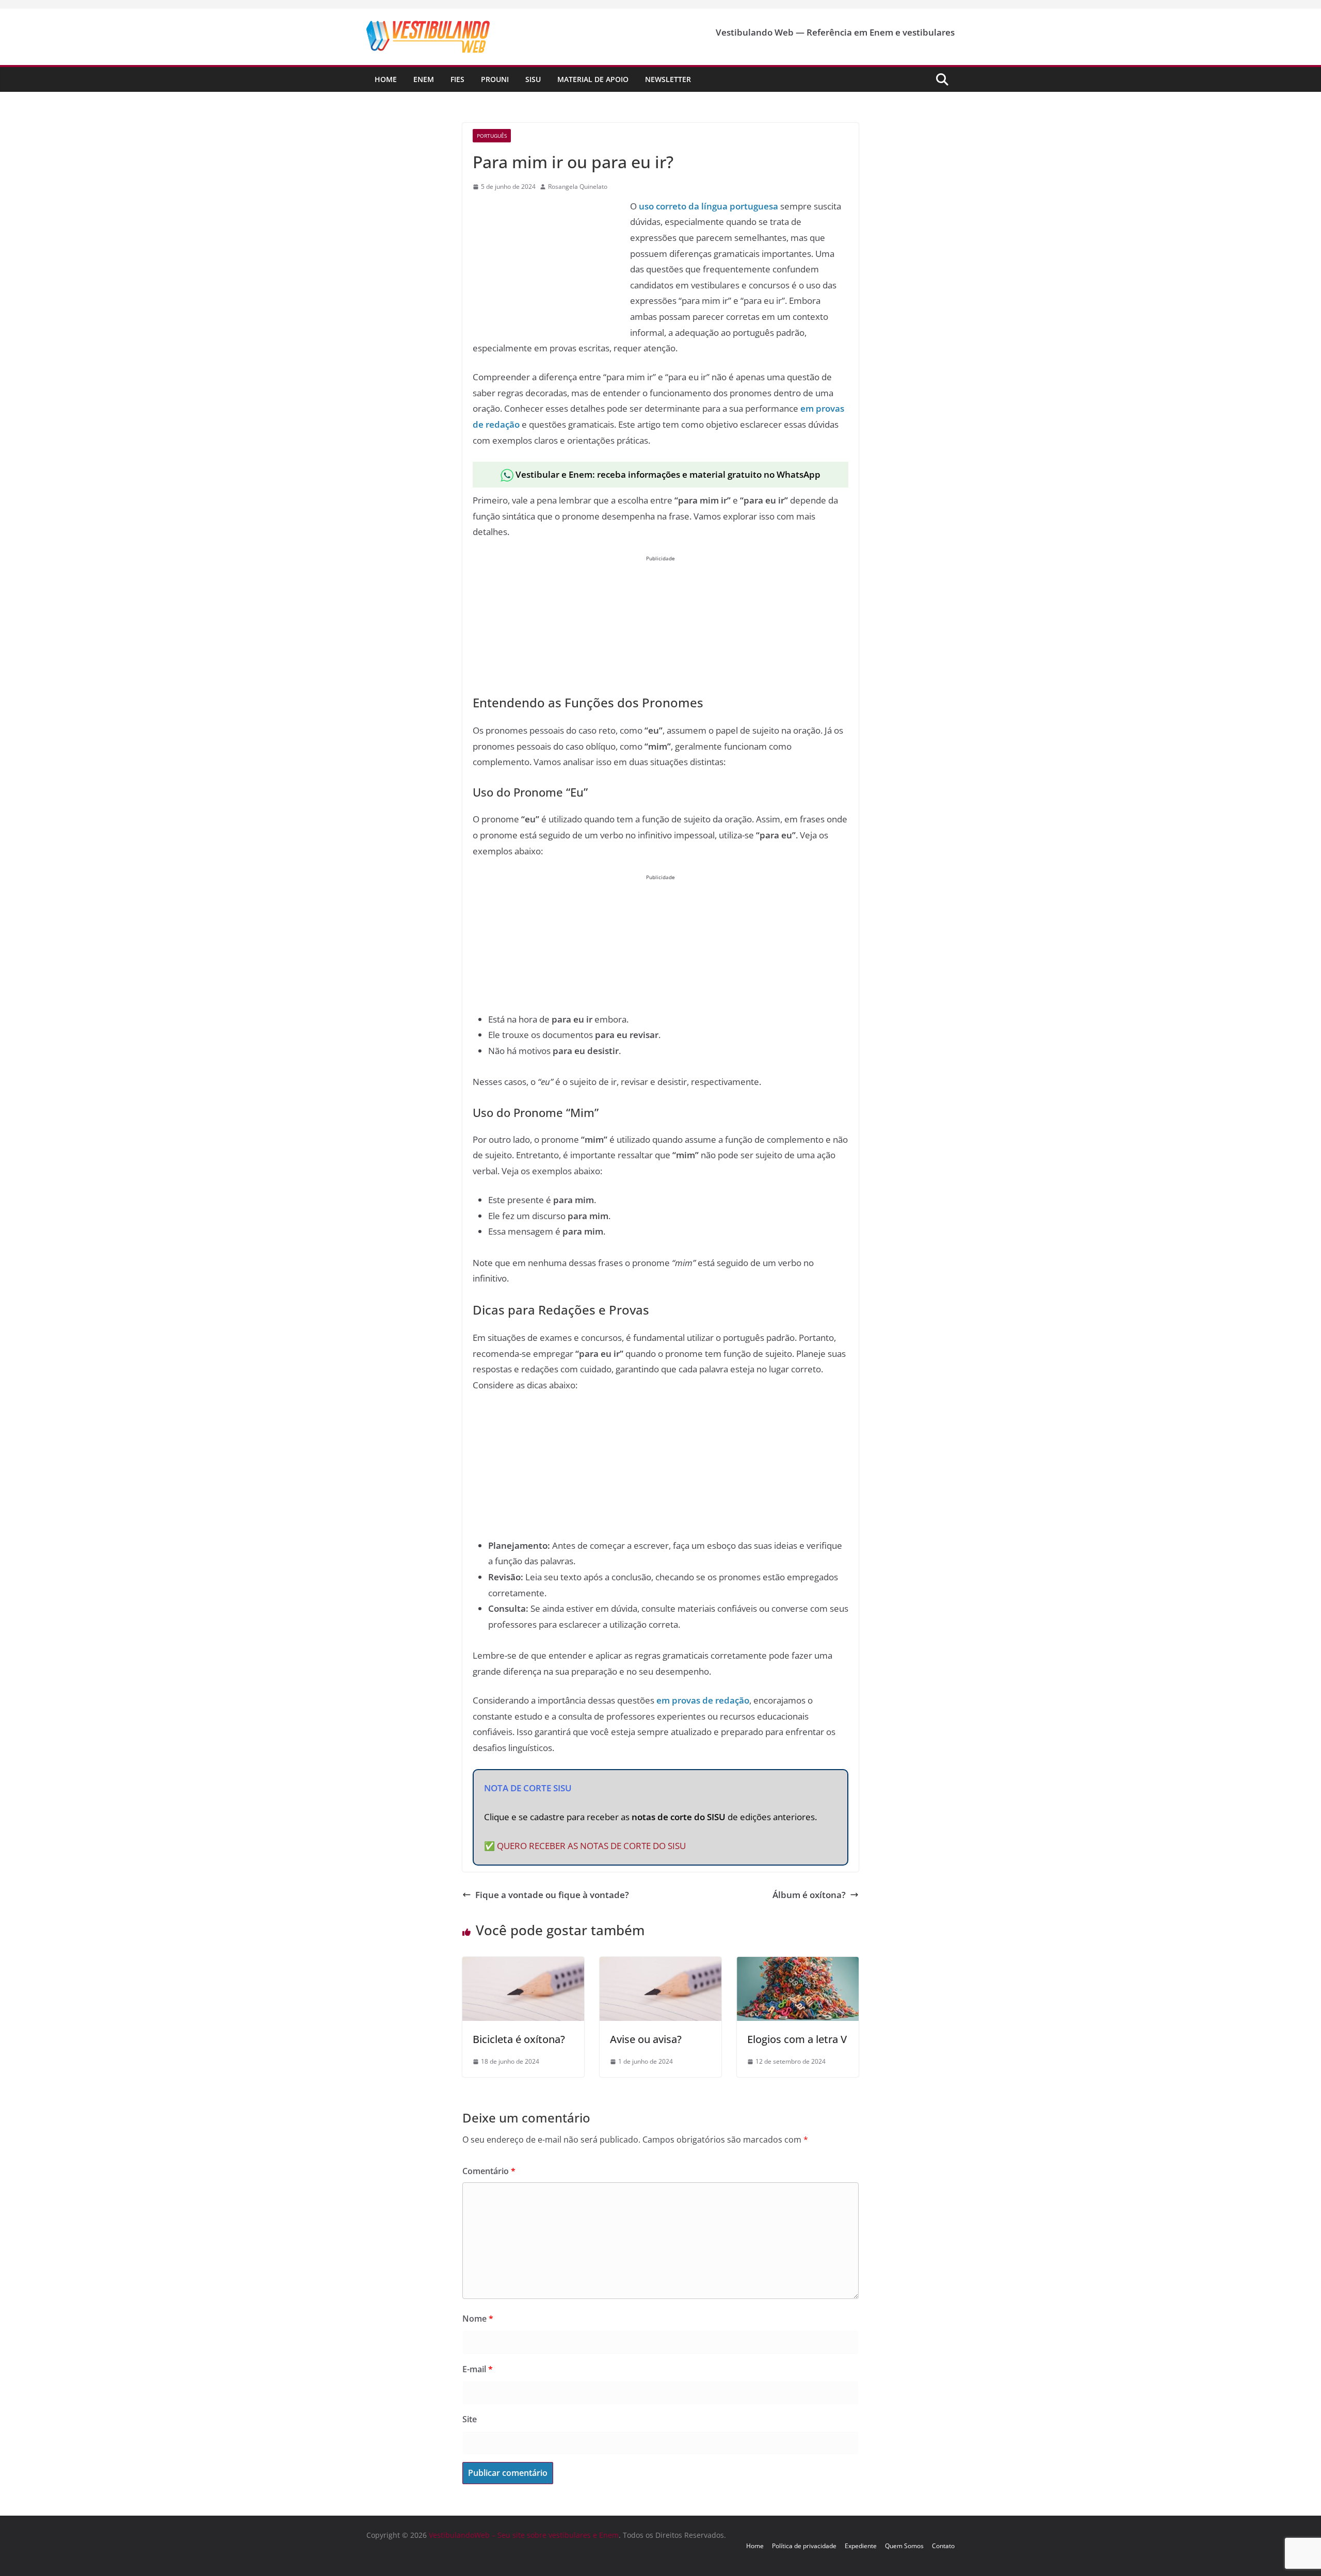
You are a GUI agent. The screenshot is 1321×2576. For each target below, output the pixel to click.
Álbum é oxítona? (809, 1895)
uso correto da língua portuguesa (708, 206)
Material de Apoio (593, 79)
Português (492, 136)
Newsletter (668, 79)
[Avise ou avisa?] (660, 1964)
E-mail (478, 2369)
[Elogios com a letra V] (798, 1964)
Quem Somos (904, 2546)
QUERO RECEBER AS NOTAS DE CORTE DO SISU (591, 1846)
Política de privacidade (804, 2546)
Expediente (861, 2546)
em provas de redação (703, 1700)
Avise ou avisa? (646, 2039)
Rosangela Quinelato (578, 187)
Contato (943, 2546)
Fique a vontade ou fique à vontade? (552, 1895)
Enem (424, 79)
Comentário (489, 2171)
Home (386, 79)
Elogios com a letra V (797, 2039)
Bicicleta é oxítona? (519, 2039)
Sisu (533, 79)
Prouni (495, 79)
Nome (478, 2319)
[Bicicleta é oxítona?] (523, 1964)
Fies (457, 79)
